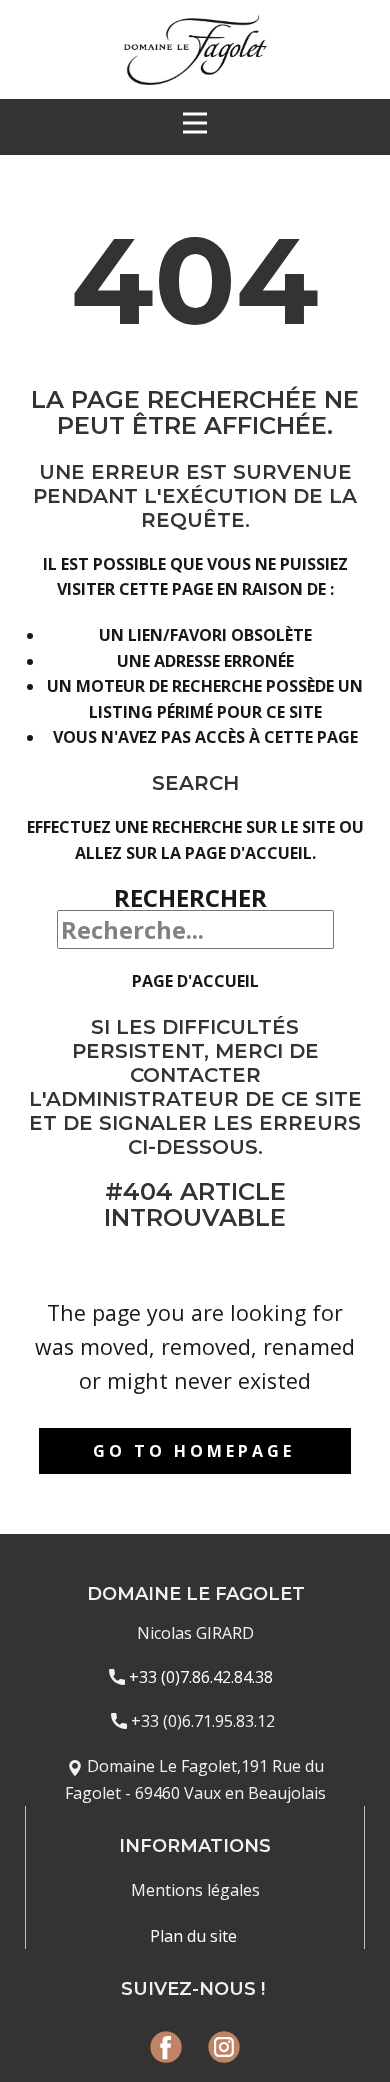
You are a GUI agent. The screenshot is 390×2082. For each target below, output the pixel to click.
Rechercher (190, 897)
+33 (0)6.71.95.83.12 (203, 1721)
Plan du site (195, 1936)
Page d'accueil (195, 981)
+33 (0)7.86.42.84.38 (203, 1677)
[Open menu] (195, 123)
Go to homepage (194, 1451)
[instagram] (224, 2047)
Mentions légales (195, 1890)
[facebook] (166, 2047)
